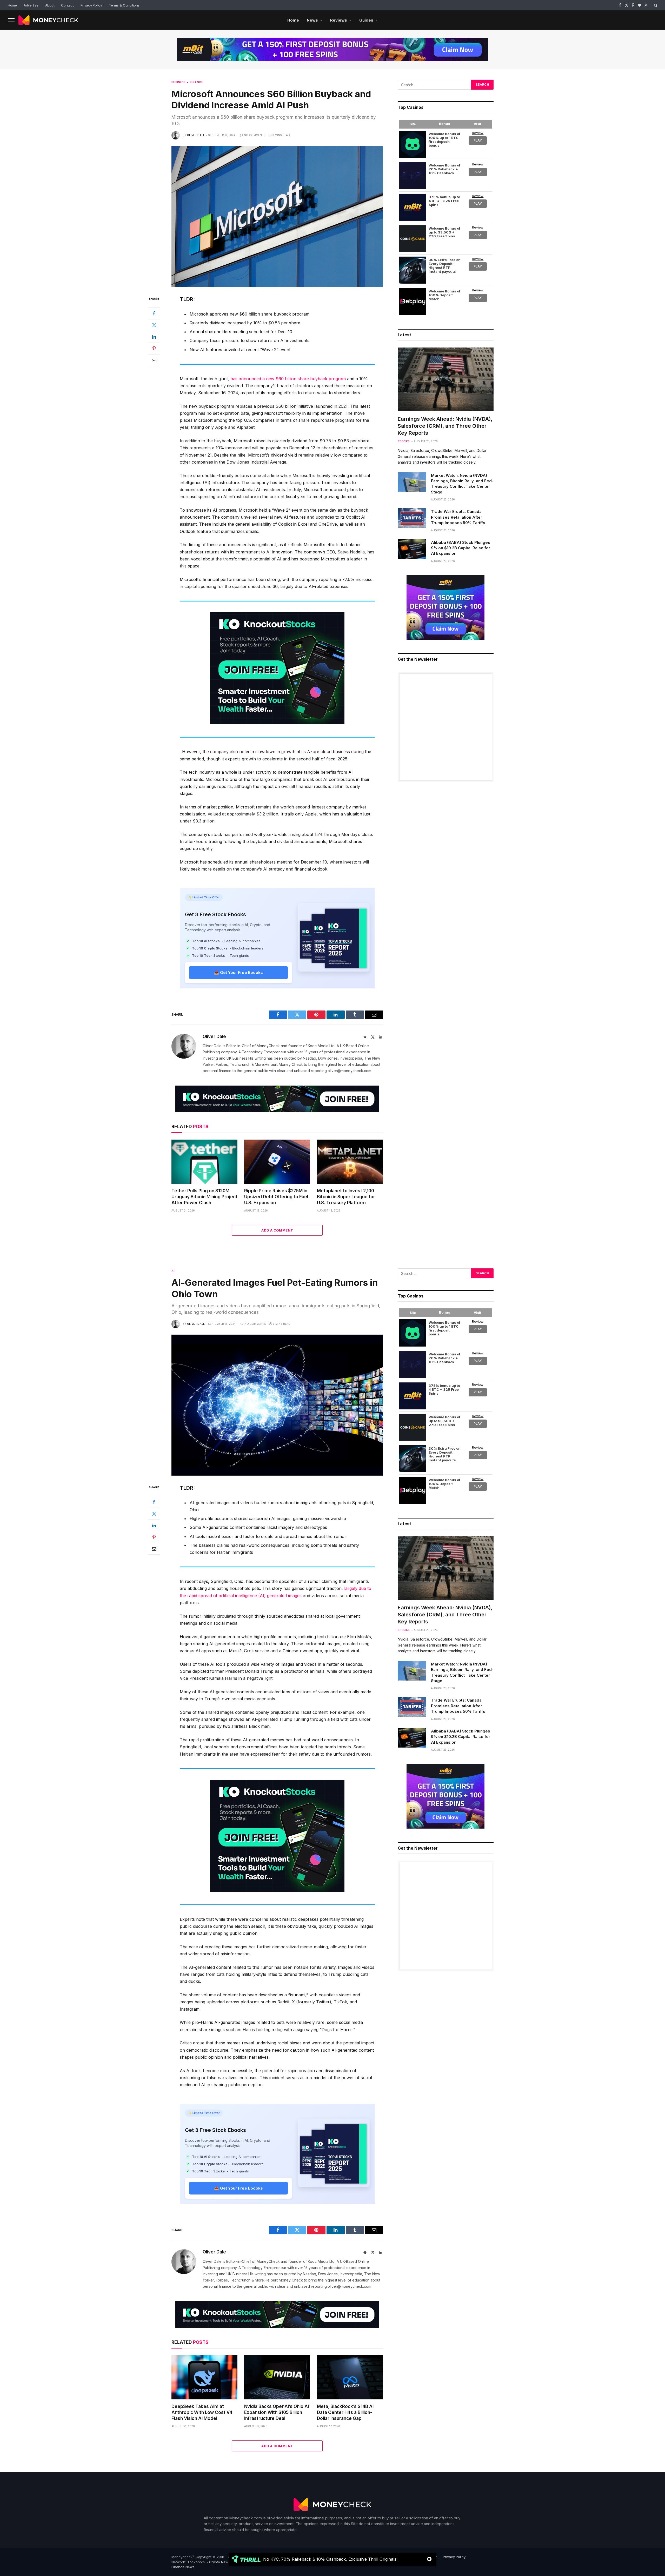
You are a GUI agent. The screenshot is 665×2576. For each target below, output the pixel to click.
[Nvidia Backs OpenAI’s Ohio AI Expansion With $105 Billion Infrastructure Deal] (277, 2377)
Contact (67, 5)
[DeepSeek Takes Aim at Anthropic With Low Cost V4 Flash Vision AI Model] (204, 2377)
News (312, 20)
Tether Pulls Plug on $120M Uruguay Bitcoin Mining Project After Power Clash (204, 1197)
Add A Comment (277, 1230)
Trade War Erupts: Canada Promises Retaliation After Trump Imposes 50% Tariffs (458, 517)
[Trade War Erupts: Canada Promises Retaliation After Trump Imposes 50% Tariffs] (412, 518)
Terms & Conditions (124, 5)
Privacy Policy (91, 5)
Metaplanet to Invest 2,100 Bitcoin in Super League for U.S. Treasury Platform (346, 1197)
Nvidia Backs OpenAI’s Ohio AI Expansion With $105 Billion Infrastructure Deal (277, 2412)
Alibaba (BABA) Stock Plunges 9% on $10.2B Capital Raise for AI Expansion (461, 548)
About (50, 5)
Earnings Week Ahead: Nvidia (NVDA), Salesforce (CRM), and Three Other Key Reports (445, 426)
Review (478, 133)
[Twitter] (154, 325)
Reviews (339, 20)
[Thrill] (413, 176)
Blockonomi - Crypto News (208, 2562)
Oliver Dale (196, 135)
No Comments (255, 135)
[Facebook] (154, 313)
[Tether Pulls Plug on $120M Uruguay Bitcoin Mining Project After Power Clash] (204, 1162)
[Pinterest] (154, 348)
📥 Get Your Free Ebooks (238, 972)
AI (173, 1271)
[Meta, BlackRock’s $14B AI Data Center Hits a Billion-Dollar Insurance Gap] (350, 2377)
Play (478, 140)
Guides (366, 20)
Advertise (31, 5)
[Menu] (11, 20)
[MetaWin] (413, 270)
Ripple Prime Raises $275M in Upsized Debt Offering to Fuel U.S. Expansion (276, 1197)
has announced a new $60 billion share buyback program (288, 379)
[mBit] (413, 207)
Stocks (404, 441)
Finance (196, 82)
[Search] (655, 5)
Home (12, 5)
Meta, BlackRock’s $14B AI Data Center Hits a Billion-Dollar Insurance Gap (345, 2412)
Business (178, 82)
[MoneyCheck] (48, 20)
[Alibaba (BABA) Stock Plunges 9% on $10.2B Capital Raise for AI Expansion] (412, 549)
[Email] (154, 360)
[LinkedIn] (154, 337)
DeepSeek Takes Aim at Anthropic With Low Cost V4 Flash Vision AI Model (202, 2412)
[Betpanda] (413, 144)
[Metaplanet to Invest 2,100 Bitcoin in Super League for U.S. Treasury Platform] (350, 1162)
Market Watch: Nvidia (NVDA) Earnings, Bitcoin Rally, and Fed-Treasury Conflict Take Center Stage (462, 484)
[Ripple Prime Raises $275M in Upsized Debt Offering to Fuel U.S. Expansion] (277, 1162)
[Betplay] (413, 302)
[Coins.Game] (413, 239)
